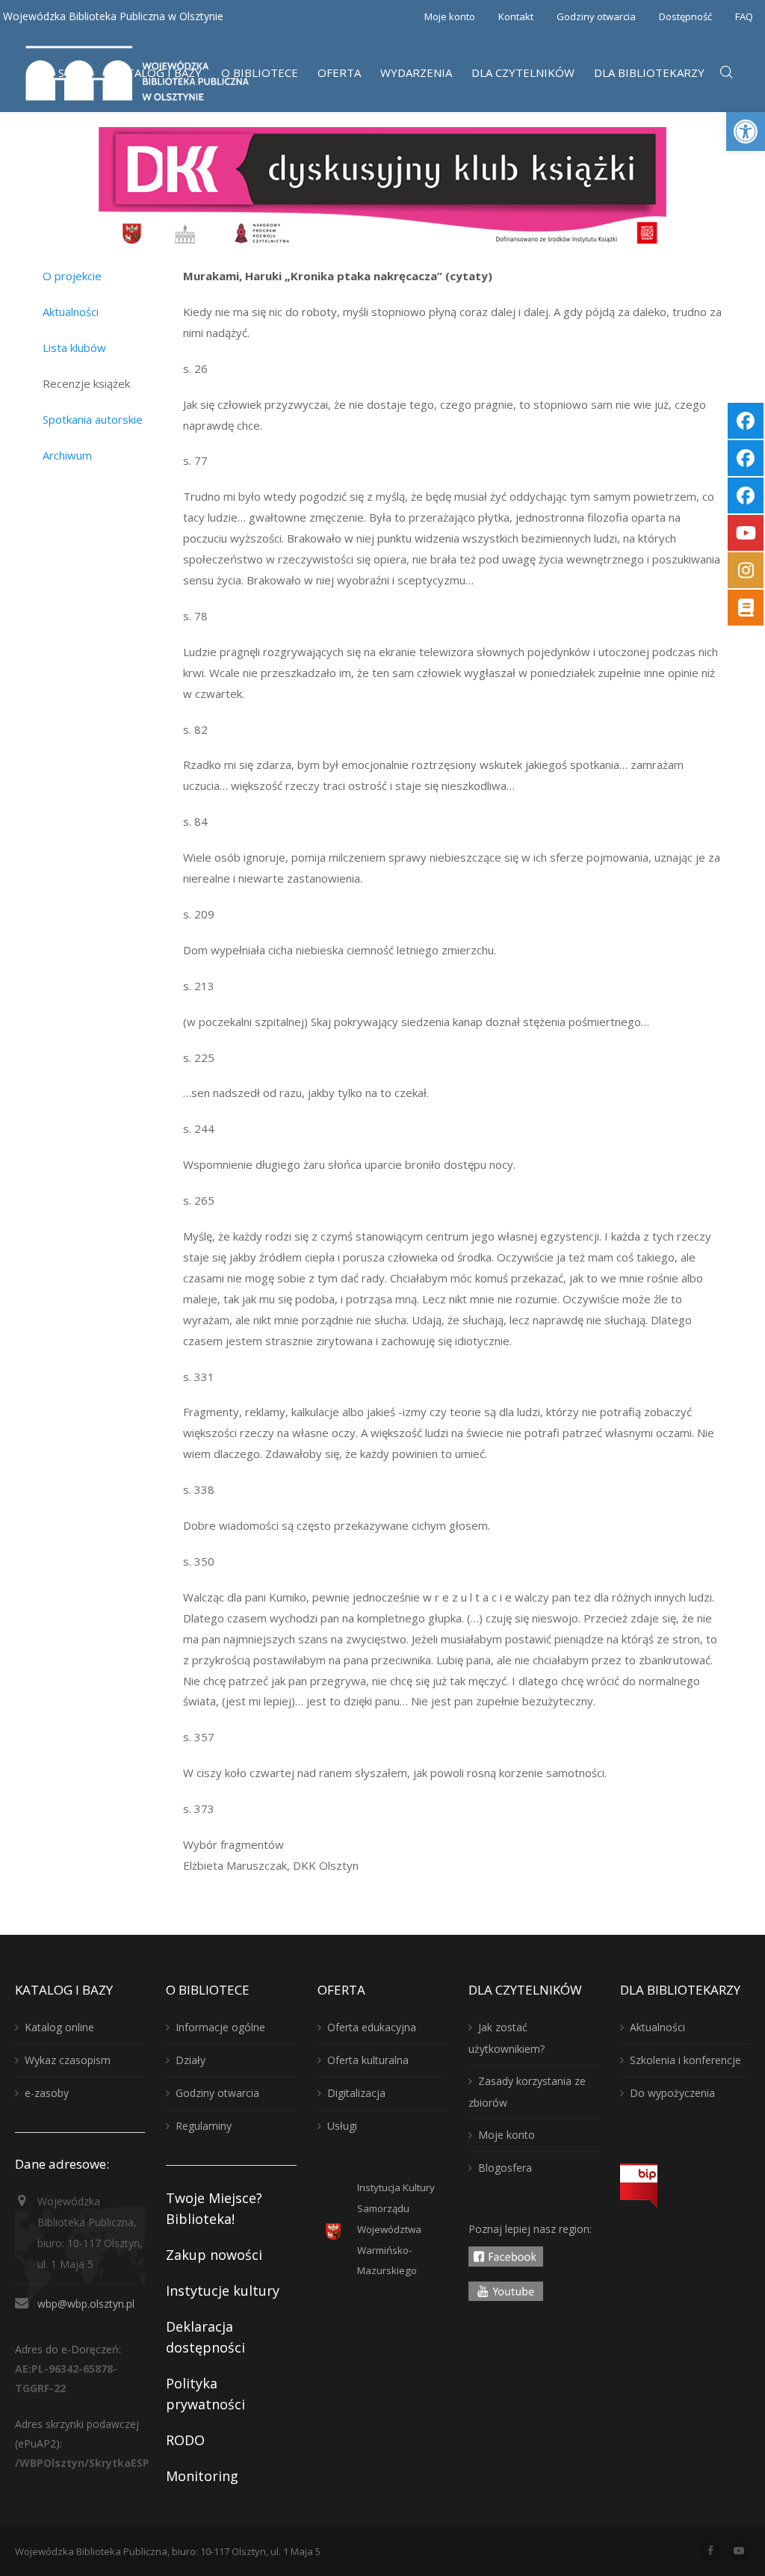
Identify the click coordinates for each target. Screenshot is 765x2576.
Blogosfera (505, 2168)
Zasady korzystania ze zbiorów (527, 2092)
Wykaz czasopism (68, 2060)
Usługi (342, 2126)
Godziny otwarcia (596, 16)
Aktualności (71, 312)
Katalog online (59, 2027)
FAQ (744, 16)
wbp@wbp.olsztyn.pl (86, 2304)
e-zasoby (47, 2093)
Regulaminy (204, 2126)
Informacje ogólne (220, 2027)
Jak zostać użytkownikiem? (507, 2038)
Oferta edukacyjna (372, 2027)
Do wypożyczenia (672, 2093)
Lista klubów (74, 348)
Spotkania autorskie (93, 419)
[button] (746, 132)
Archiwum (67, 455)
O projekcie (72, 276)
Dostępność (685, 16)
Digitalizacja (356, 2093)
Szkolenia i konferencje (685, 2060)
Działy (191, 2060)
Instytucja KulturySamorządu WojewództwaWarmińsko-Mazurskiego (396, 2229)
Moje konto (450, 16)
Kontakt (516, 16)
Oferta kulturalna (368, 2060)
